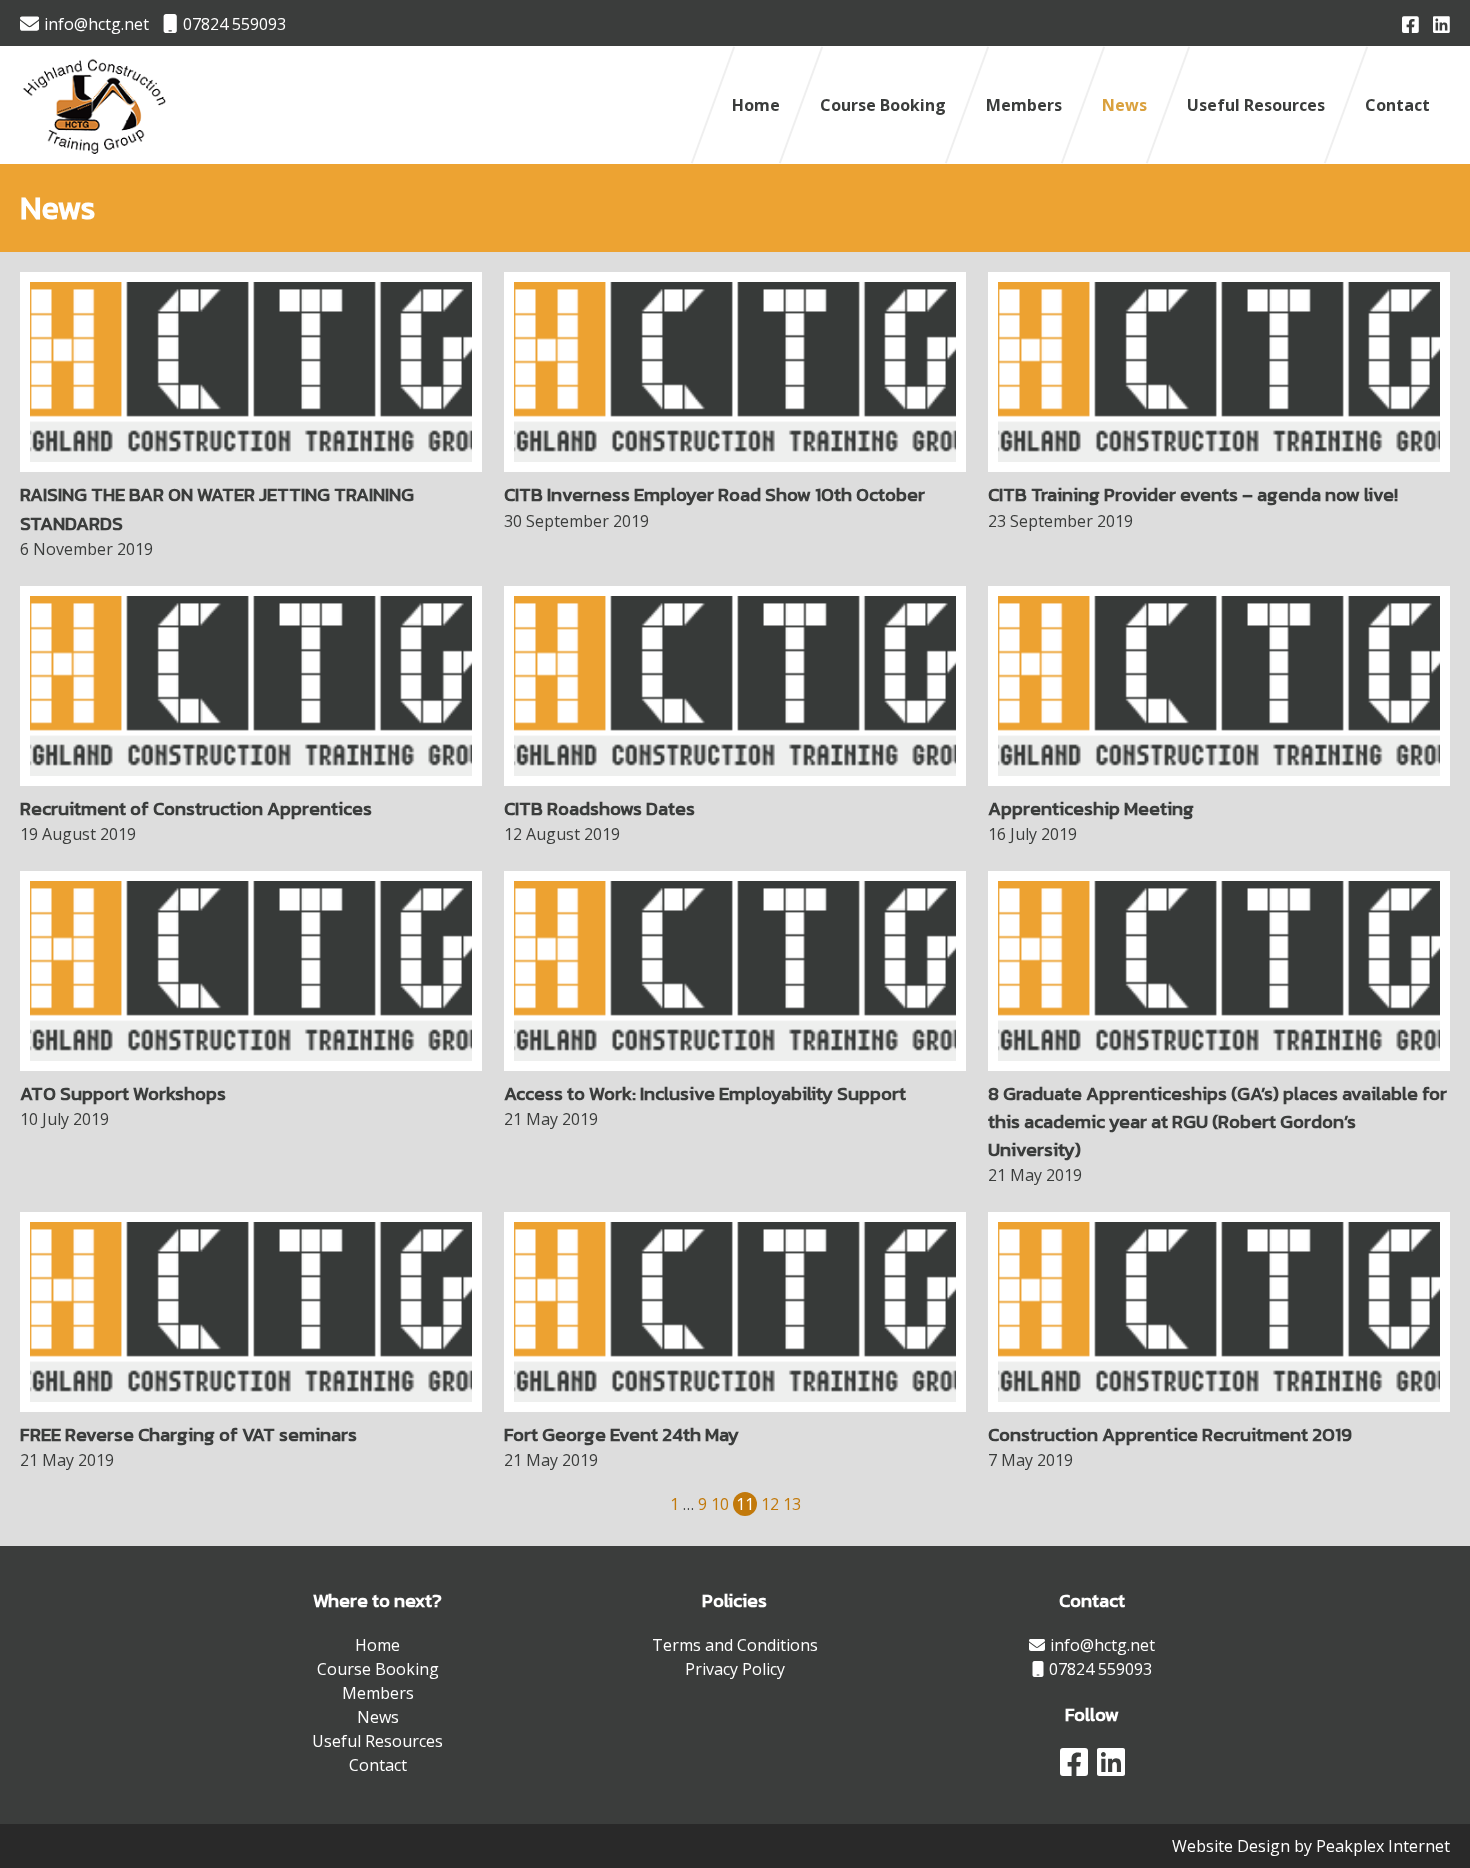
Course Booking (883, 105)
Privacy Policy (735, 1669)
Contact (1397, 105)
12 (770, 1504)
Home (756, 105)
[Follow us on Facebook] (1410, 23)
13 (792, 1504)
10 (720, 1504)
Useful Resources (1256, 105)
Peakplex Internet (1383, 1846)
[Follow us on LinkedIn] (1441, 23)
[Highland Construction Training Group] (95, 156)
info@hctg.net (96, 24)
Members (1024, 105)
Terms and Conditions (735, 1645)
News (1124, 105)
